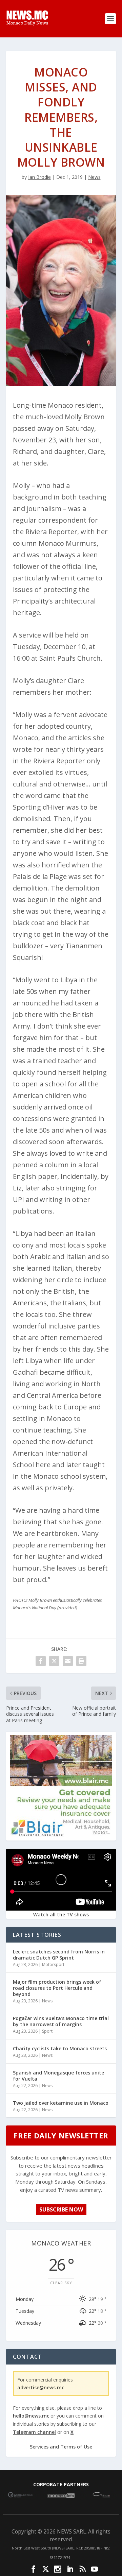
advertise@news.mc (41, 2387)
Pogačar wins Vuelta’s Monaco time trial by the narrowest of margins (61, 2021)
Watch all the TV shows (61, 1914)
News (94, 177)
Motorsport (53, 1964)
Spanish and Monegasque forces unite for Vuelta (58, 2076)
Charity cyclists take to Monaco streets (60, 2048)
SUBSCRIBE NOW (61, 2209)
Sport (47, 2031)
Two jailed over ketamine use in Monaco (61, 2103)
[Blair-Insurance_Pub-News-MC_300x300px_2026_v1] (61, 1835)
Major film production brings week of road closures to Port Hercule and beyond (57, 1988)
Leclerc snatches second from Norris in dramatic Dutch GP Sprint (59, 1955)
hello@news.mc (31, 2416)
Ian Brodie (39, 177)
